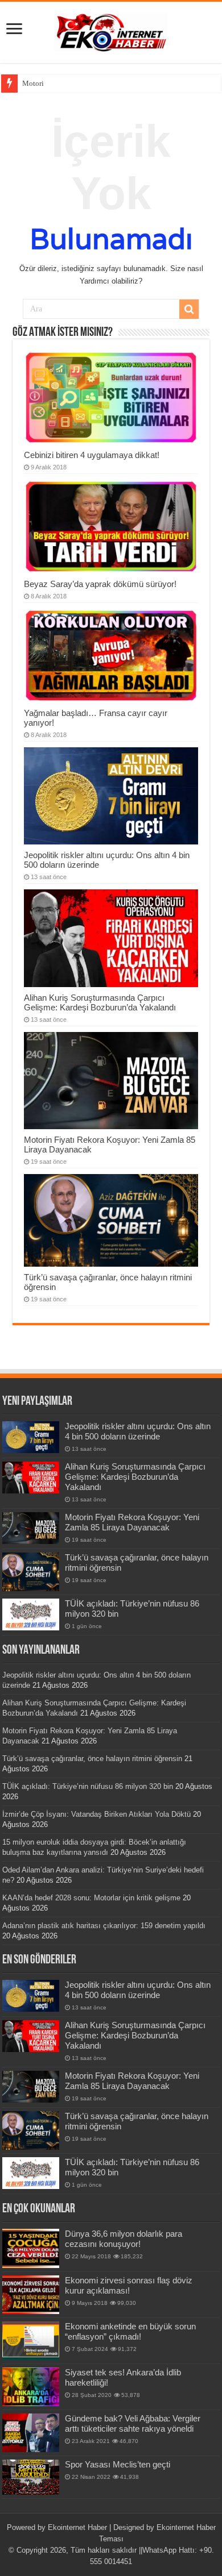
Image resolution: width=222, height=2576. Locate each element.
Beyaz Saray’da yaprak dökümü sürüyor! (100, 584)
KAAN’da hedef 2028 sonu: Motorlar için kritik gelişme (91, 1898)
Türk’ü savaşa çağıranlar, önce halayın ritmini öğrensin (92, 1759)
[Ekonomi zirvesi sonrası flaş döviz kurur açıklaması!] (31, 2295)
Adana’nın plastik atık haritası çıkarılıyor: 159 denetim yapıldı (104, 1926)
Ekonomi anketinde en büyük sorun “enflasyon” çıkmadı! (130, 2331)
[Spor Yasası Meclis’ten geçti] (31, 2477)
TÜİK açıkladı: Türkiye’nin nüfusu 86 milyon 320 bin (88, 1786)
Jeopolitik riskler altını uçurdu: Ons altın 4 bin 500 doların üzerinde (138, 1431)
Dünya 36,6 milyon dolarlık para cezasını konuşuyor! (124, 2239)
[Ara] (189, 309)
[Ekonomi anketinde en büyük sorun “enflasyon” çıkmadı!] (31, 2341)
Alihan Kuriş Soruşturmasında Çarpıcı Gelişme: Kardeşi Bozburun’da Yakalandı (100, 1002)
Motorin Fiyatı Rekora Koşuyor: (72, 83)
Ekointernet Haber (77, 2527)
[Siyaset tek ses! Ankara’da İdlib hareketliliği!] (31, 2387)
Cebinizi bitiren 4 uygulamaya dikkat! (92, 455)
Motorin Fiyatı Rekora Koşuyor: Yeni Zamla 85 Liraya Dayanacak (132, 1522)
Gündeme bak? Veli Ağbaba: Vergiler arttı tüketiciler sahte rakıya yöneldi (133, 2423)
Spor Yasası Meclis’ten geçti (118, 2464)
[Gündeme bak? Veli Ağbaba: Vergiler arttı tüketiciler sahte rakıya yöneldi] (31, 2433)
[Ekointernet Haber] (111, 30)
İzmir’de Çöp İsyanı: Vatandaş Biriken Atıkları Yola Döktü (96, 1814)
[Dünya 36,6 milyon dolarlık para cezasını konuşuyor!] (31, 2248)
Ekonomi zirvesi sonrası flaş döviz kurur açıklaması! (129, 2285)
